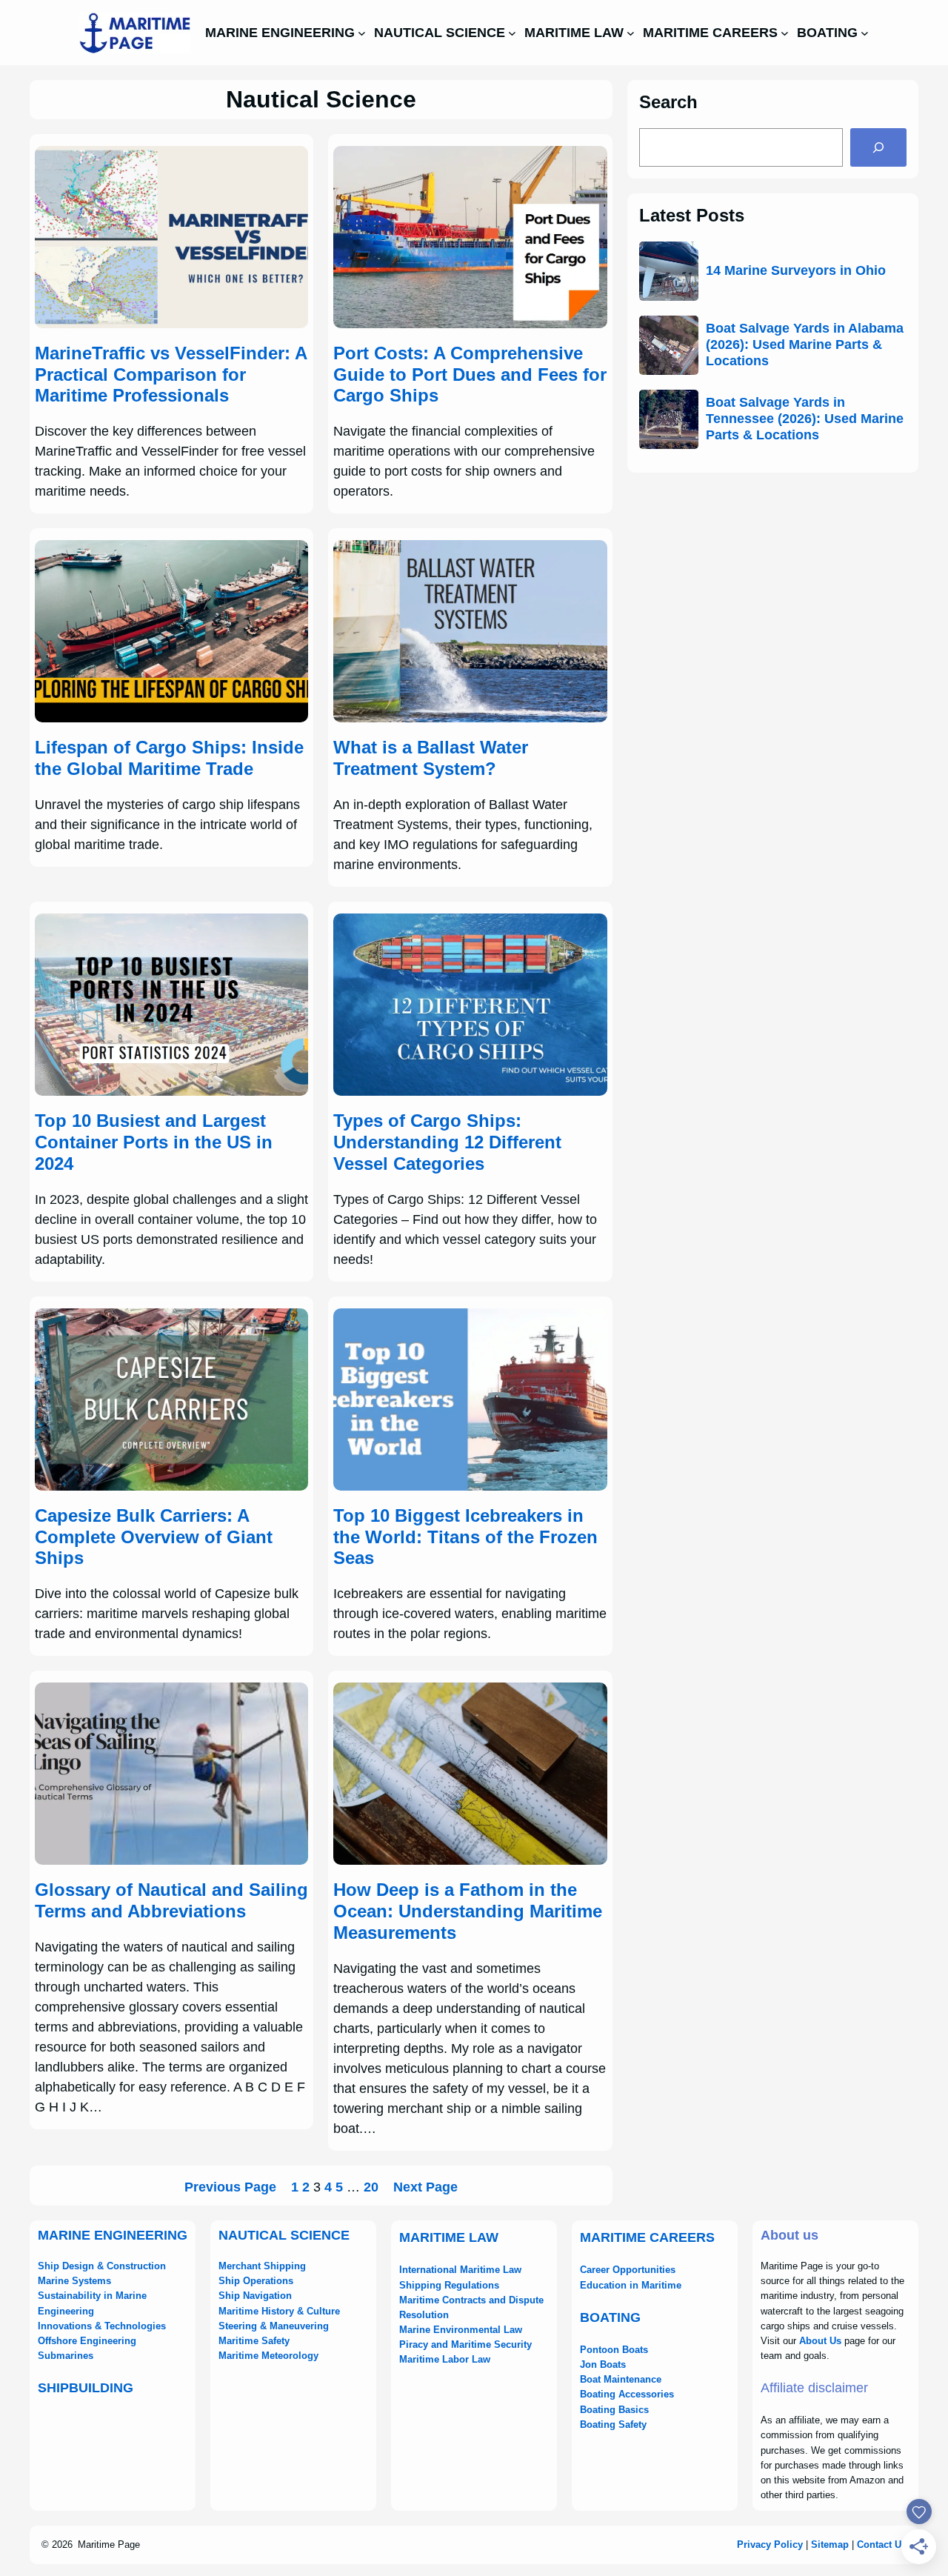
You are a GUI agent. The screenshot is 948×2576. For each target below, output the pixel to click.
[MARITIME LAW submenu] (631, 33)
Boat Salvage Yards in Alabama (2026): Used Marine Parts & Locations (805, 344)
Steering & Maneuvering (274, 2326)
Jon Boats (603, 2364)
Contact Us (882, 2545)
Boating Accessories (627, 2394)
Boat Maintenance (621, 2379)
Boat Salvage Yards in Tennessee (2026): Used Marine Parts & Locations (805, 418)
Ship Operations (256, 2281)
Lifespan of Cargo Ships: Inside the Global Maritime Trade (169, 758)
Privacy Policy (770, 2545)
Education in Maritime (631, 2285)
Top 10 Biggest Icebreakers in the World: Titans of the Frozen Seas (465, 1537)
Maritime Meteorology (268, 2356)
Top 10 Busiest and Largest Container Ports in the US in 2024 (154, 1142)
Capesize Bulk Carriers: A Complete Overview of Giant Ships (154, 1537)
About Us (820, 2341)
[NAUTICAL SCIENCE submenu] (512, 33)
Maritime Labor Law (445, 2359)
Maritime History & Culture (279, 2311)
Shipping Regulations (449, 2285)
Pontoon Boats (614, 2350)
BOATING (610, 2317)
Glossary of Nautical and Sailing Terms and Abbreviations (171, 1900)
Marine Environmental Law (461, 2330)
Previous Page (230, 2187)
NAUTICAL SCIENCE (284, 2235)
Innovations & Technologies (102, 2326)
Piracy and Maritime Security (465, 2344)
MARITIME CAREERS (647, 2237)
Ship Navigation (255, 2296)
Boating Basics (614, 2410)
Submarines (66, 2356)
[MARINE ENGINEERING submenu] (362, 33)
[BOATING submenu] (865, 33)
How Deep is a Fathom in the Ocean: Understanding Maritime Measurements (468, 1911)
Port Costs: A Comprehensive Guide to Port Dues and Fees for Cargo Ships (470, 375)
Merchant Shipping (262, 2266)
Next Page (425, 2187)
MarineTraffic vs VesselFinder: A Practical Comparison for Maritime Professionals (171, 375)
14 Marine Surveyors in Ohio (796, 270)
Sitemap (830, 2545)
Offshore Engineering (87, 2341)
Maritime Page (109, 2545)
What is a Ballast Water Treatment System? (431, 758)
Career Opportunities (628, 2270)
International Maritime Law (460, 2270)
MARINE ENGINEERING (113, 2235)
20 (371, 2187)
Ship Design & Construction (102, 2266)
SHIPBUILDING (86, 2388)
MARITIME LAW (449, 2237)
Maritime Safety (254, 2341)
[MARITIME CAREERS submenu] (785, 33)
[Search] (878, 147)
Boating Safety (613, 2424)
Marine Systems (74, 2281)
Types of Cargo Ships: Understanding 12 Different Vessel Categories (447, 1142)
